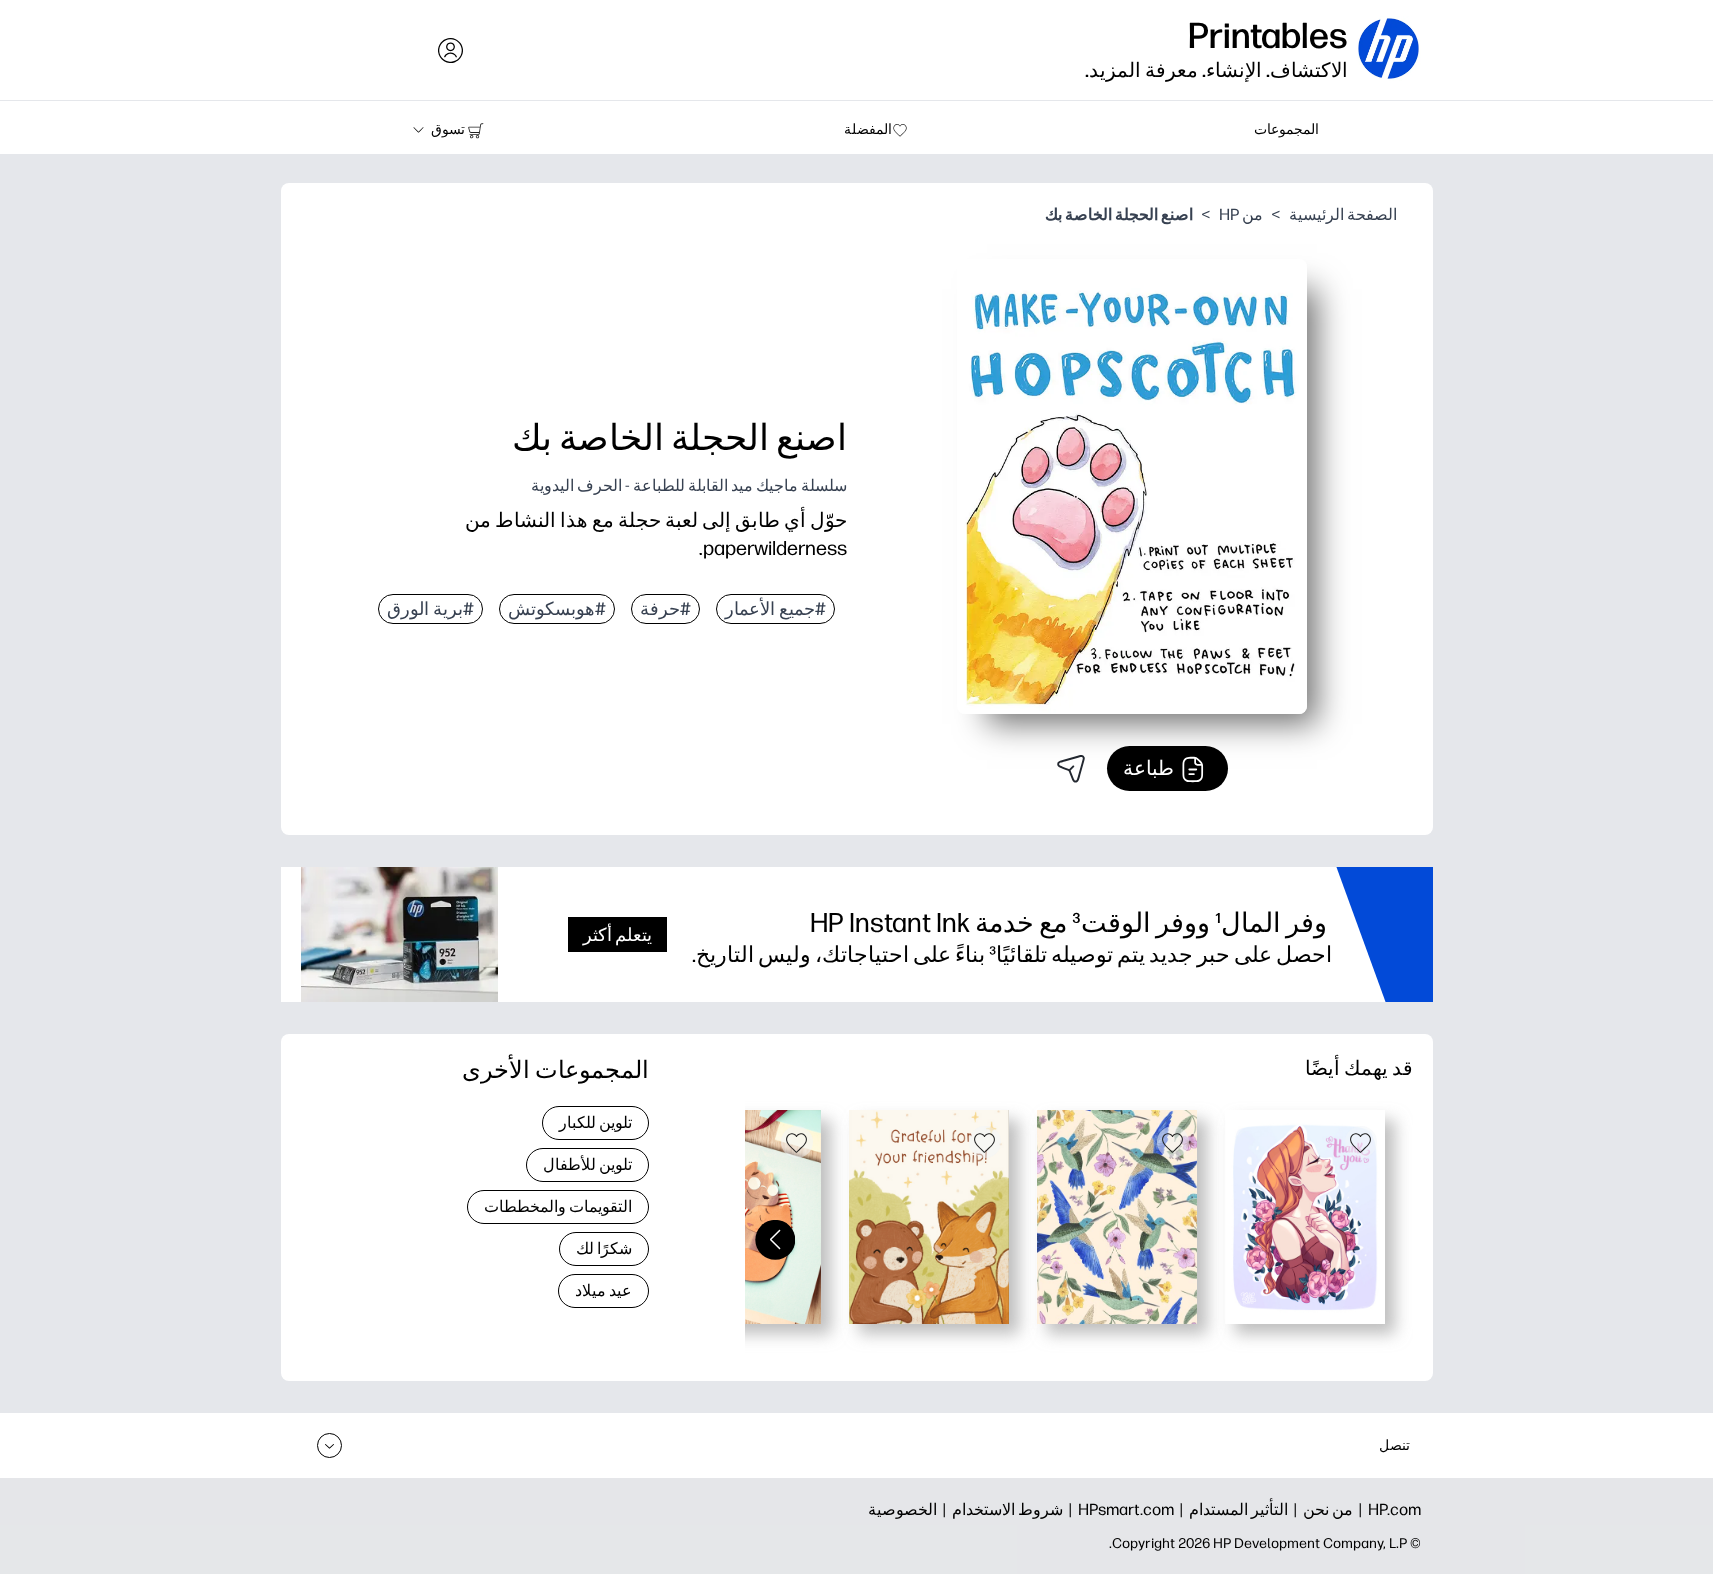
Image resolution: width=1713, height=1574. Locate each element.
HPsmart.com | (1118, 1509)
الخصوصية (902, 1509)
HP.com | (1387, 1509)
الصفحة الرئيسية (1343, 214)
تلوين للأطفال (587, 1164)
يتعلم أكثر (617, 934)
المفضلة (868, 129)
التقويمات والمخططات (558, 1206)
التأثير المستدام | (1231, 1509)
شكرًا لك (604, 1248)
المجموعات (1286, 129)
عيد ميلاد (603, 1290)
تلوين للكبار (595, 1122)
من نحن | (1320, 1509)
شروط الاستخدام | (1000, 1509)
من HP (1241, 214)
